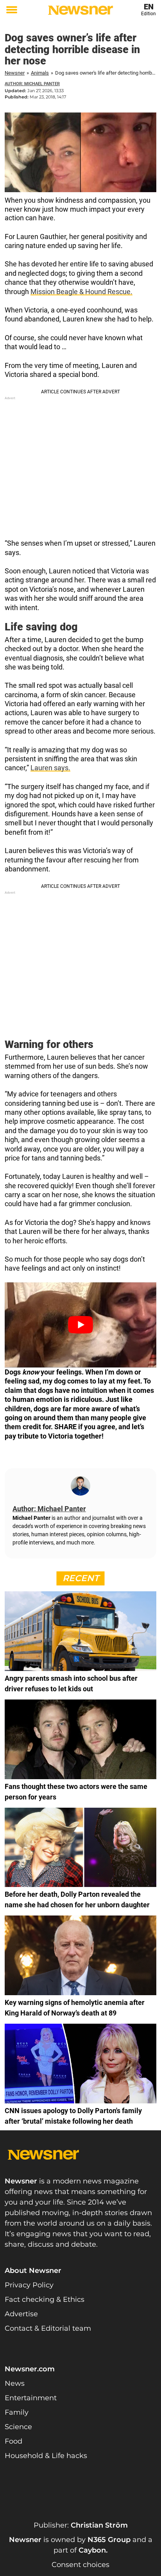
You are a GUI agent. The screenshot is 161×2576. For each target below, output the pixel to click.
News (15, 2383)
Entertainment (31, 2398)
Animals (40, 73)
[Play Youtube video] (80, 1325)
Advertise (21, 2314)
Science (18, 2427)
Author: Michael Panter (32, 84)
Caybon (92, 2550)
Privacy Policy (29, 2285)
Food (13, 2441)
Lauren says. (50, 768)
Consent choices (80, 2565)
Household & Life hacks (46, 2456)
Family (17, 2412)
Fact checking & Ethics (45, 2299)
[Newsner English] (80, 10)
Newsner (15, 73)
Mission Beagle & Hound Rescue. (81, 292)
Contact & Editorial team (48, 2328)
